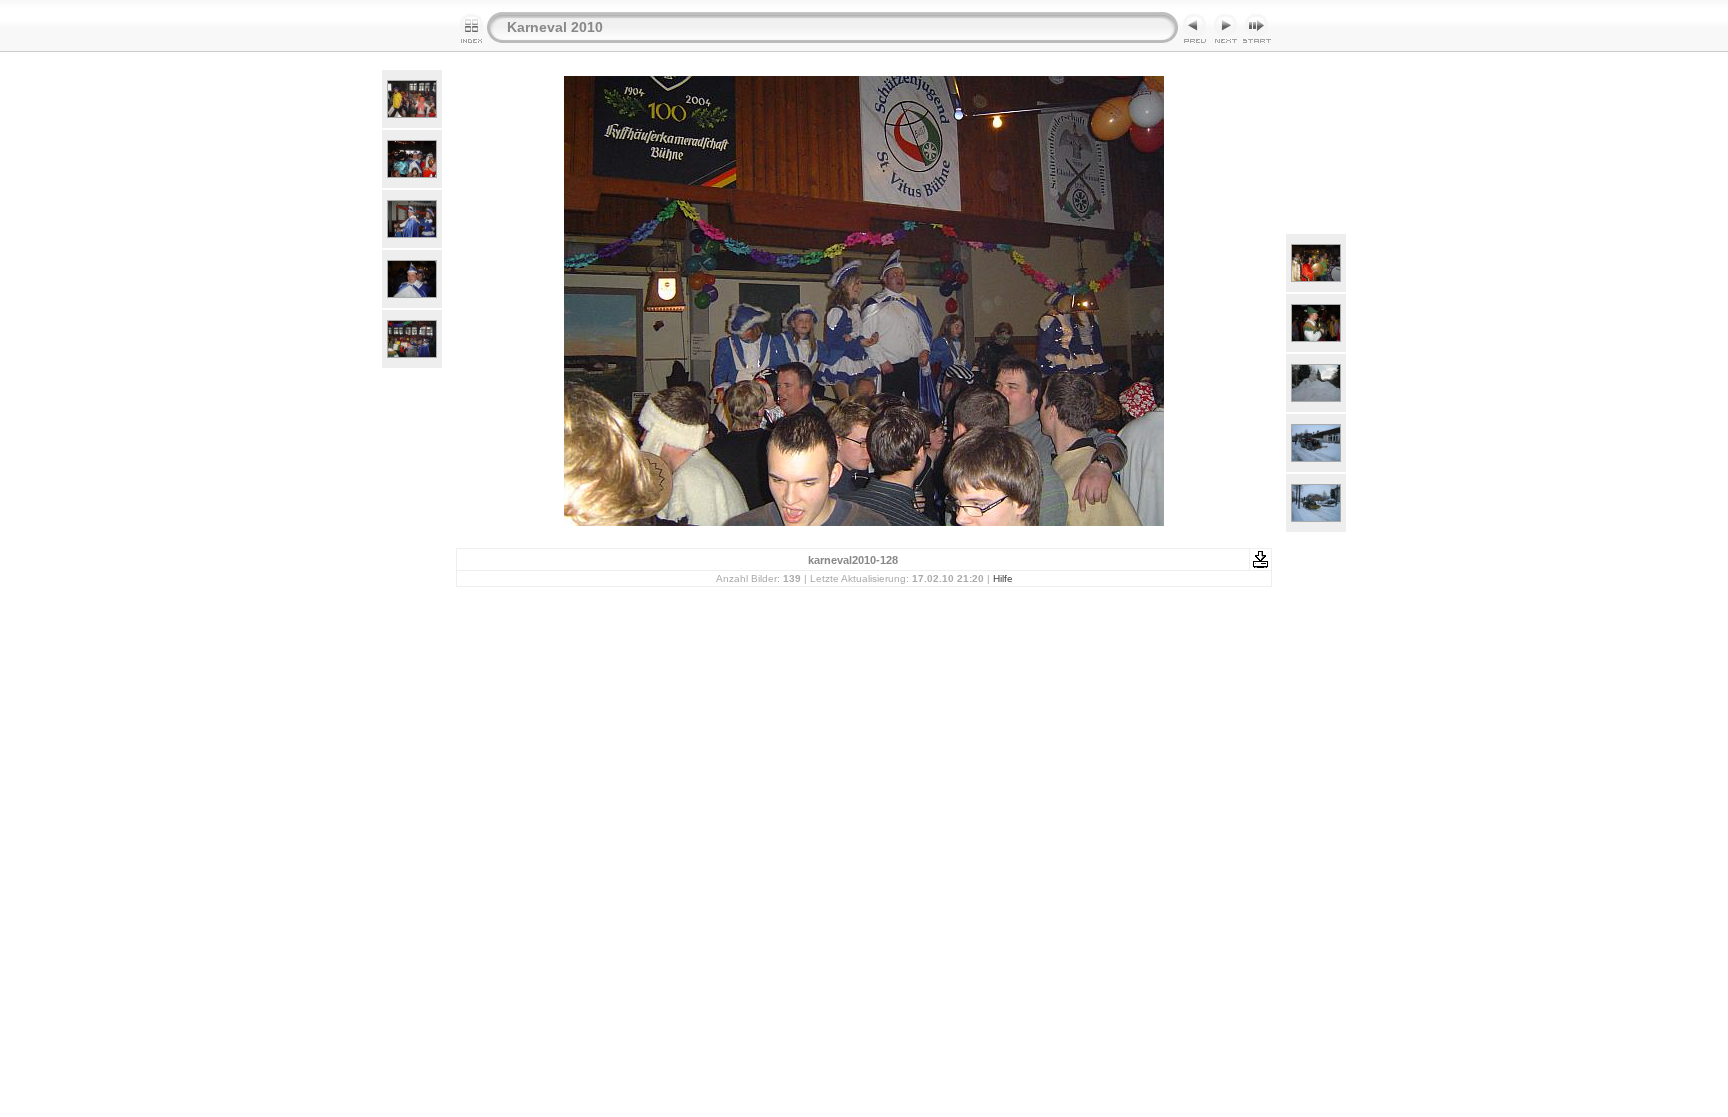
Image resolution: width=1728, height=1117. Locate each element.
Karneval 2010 (555, 27)
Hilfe (1003, 578)
